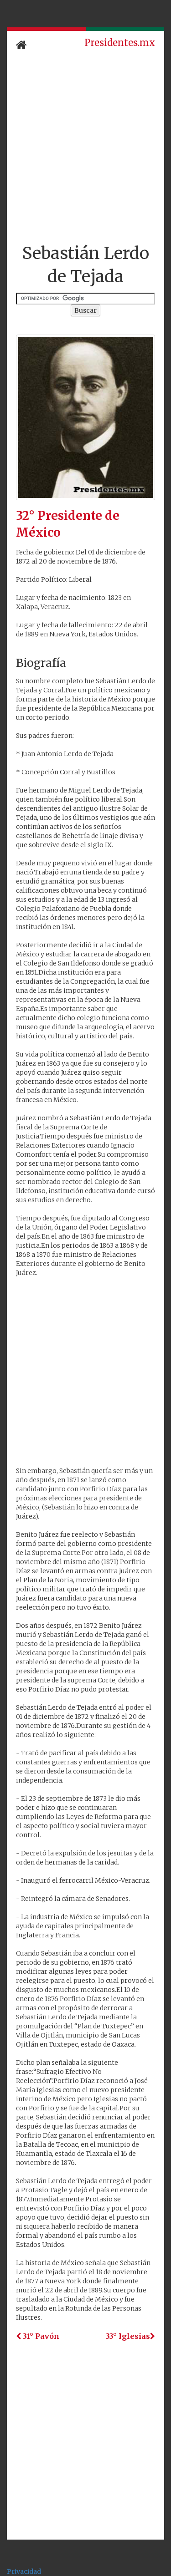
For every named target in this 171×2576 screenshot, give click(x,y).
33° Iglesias (128, 2336)
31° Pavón (40, 2336)
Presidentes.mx (120, 43)
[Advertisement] (85, 148)
